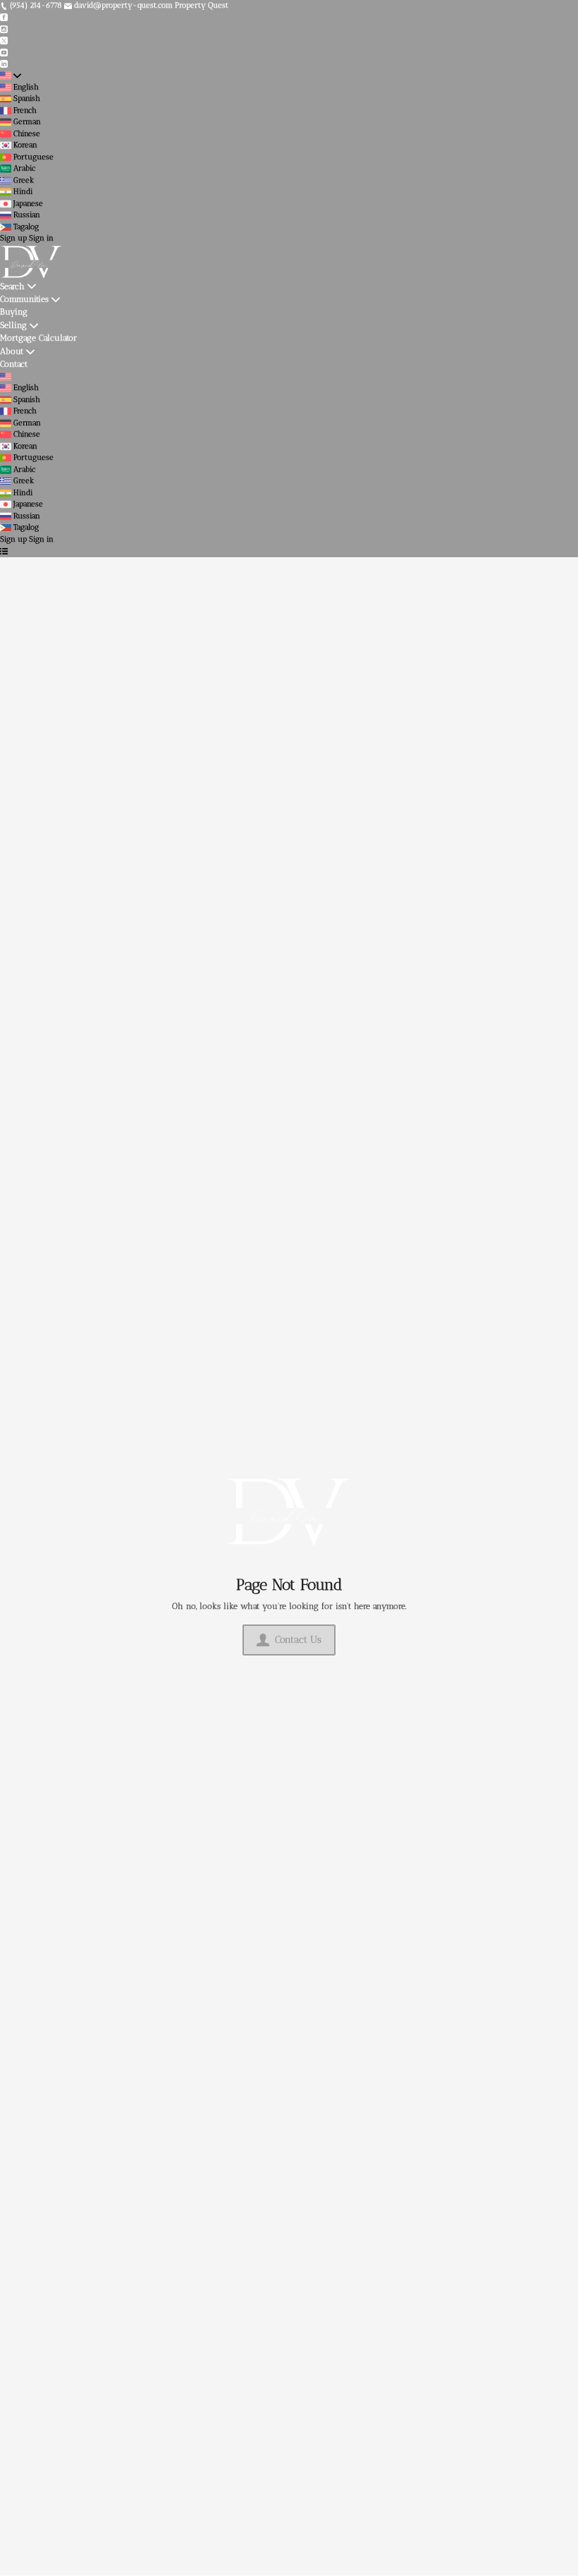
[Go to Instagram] (4, 29)
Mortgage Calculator (38, 338)
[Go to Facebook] (4, 17)
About (12, 351)
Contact (14, 364)
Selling (13, 325)
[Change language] (11, 76)
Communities (24, 299)
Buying (14, 311)
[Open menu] (4, 551)
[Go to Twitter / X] (4, 41)
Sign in (41, 238)
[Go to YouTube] (4, 52)
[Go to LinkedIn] (4, 64)
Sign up (13, 238)
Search (12, 286)
